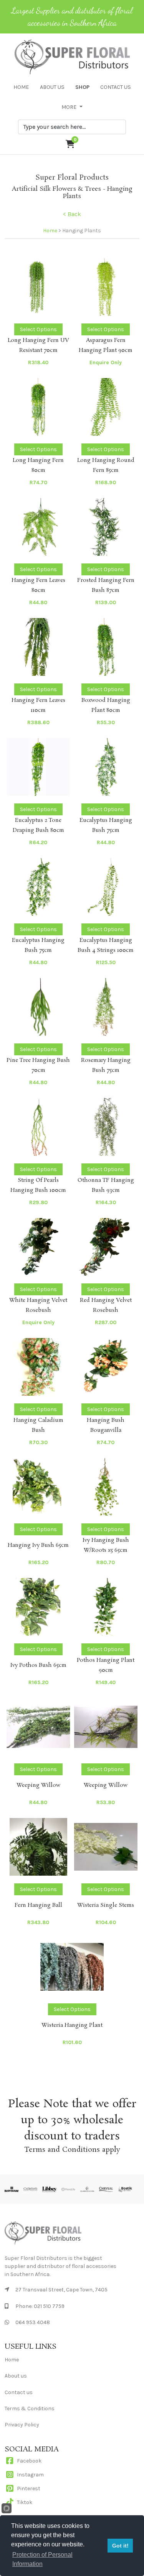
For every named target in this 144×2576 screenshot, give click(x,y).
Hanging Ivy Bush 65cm (38, 1545)
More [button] (70, 107)
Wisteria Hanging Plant (72, 2025)
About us (16, 2376)
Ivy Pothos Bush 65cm (38, 1665)
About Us (52, 87)
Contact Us (116, 87)
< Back (72, 214)
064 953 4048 (33, 2322)
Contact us (19, 2392)
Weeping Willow (38, 1785)
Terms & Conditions (30, 2409)
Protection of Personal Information (42, 2559)
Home (21, 87)
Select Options (38, 329)
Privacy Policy (22, 2425)
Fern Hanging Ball (38, 1905)
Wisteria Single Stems (106, 1905)
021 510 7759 (49, 2306)
